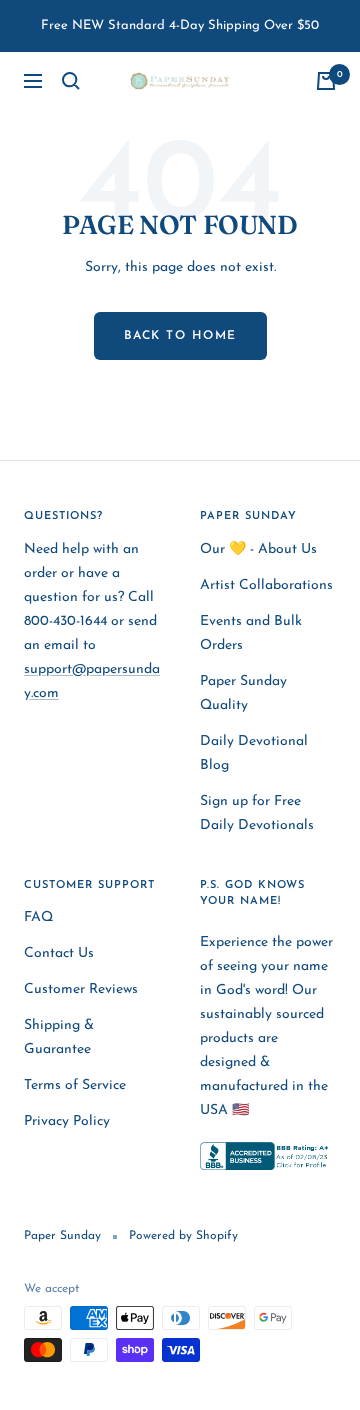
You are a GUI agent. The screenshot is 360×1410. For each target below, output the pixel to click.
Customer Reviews (81, 989)
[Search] (71, 81)
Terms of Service (75, 1085)
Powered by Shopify (183, 1236)
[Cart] (326, 81)
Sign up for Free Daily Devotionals (257, 813)
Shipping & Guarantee (59, 1037)
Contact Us (59, 953)
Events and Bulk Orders (251, 633)
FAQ (38, 917)
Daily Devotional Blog (254, 753)
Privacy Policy (67, 1121)
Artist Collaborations (266, 585)
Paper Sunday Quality (243, 693)
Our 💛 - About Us (258, 549)
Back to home (180, 336)
